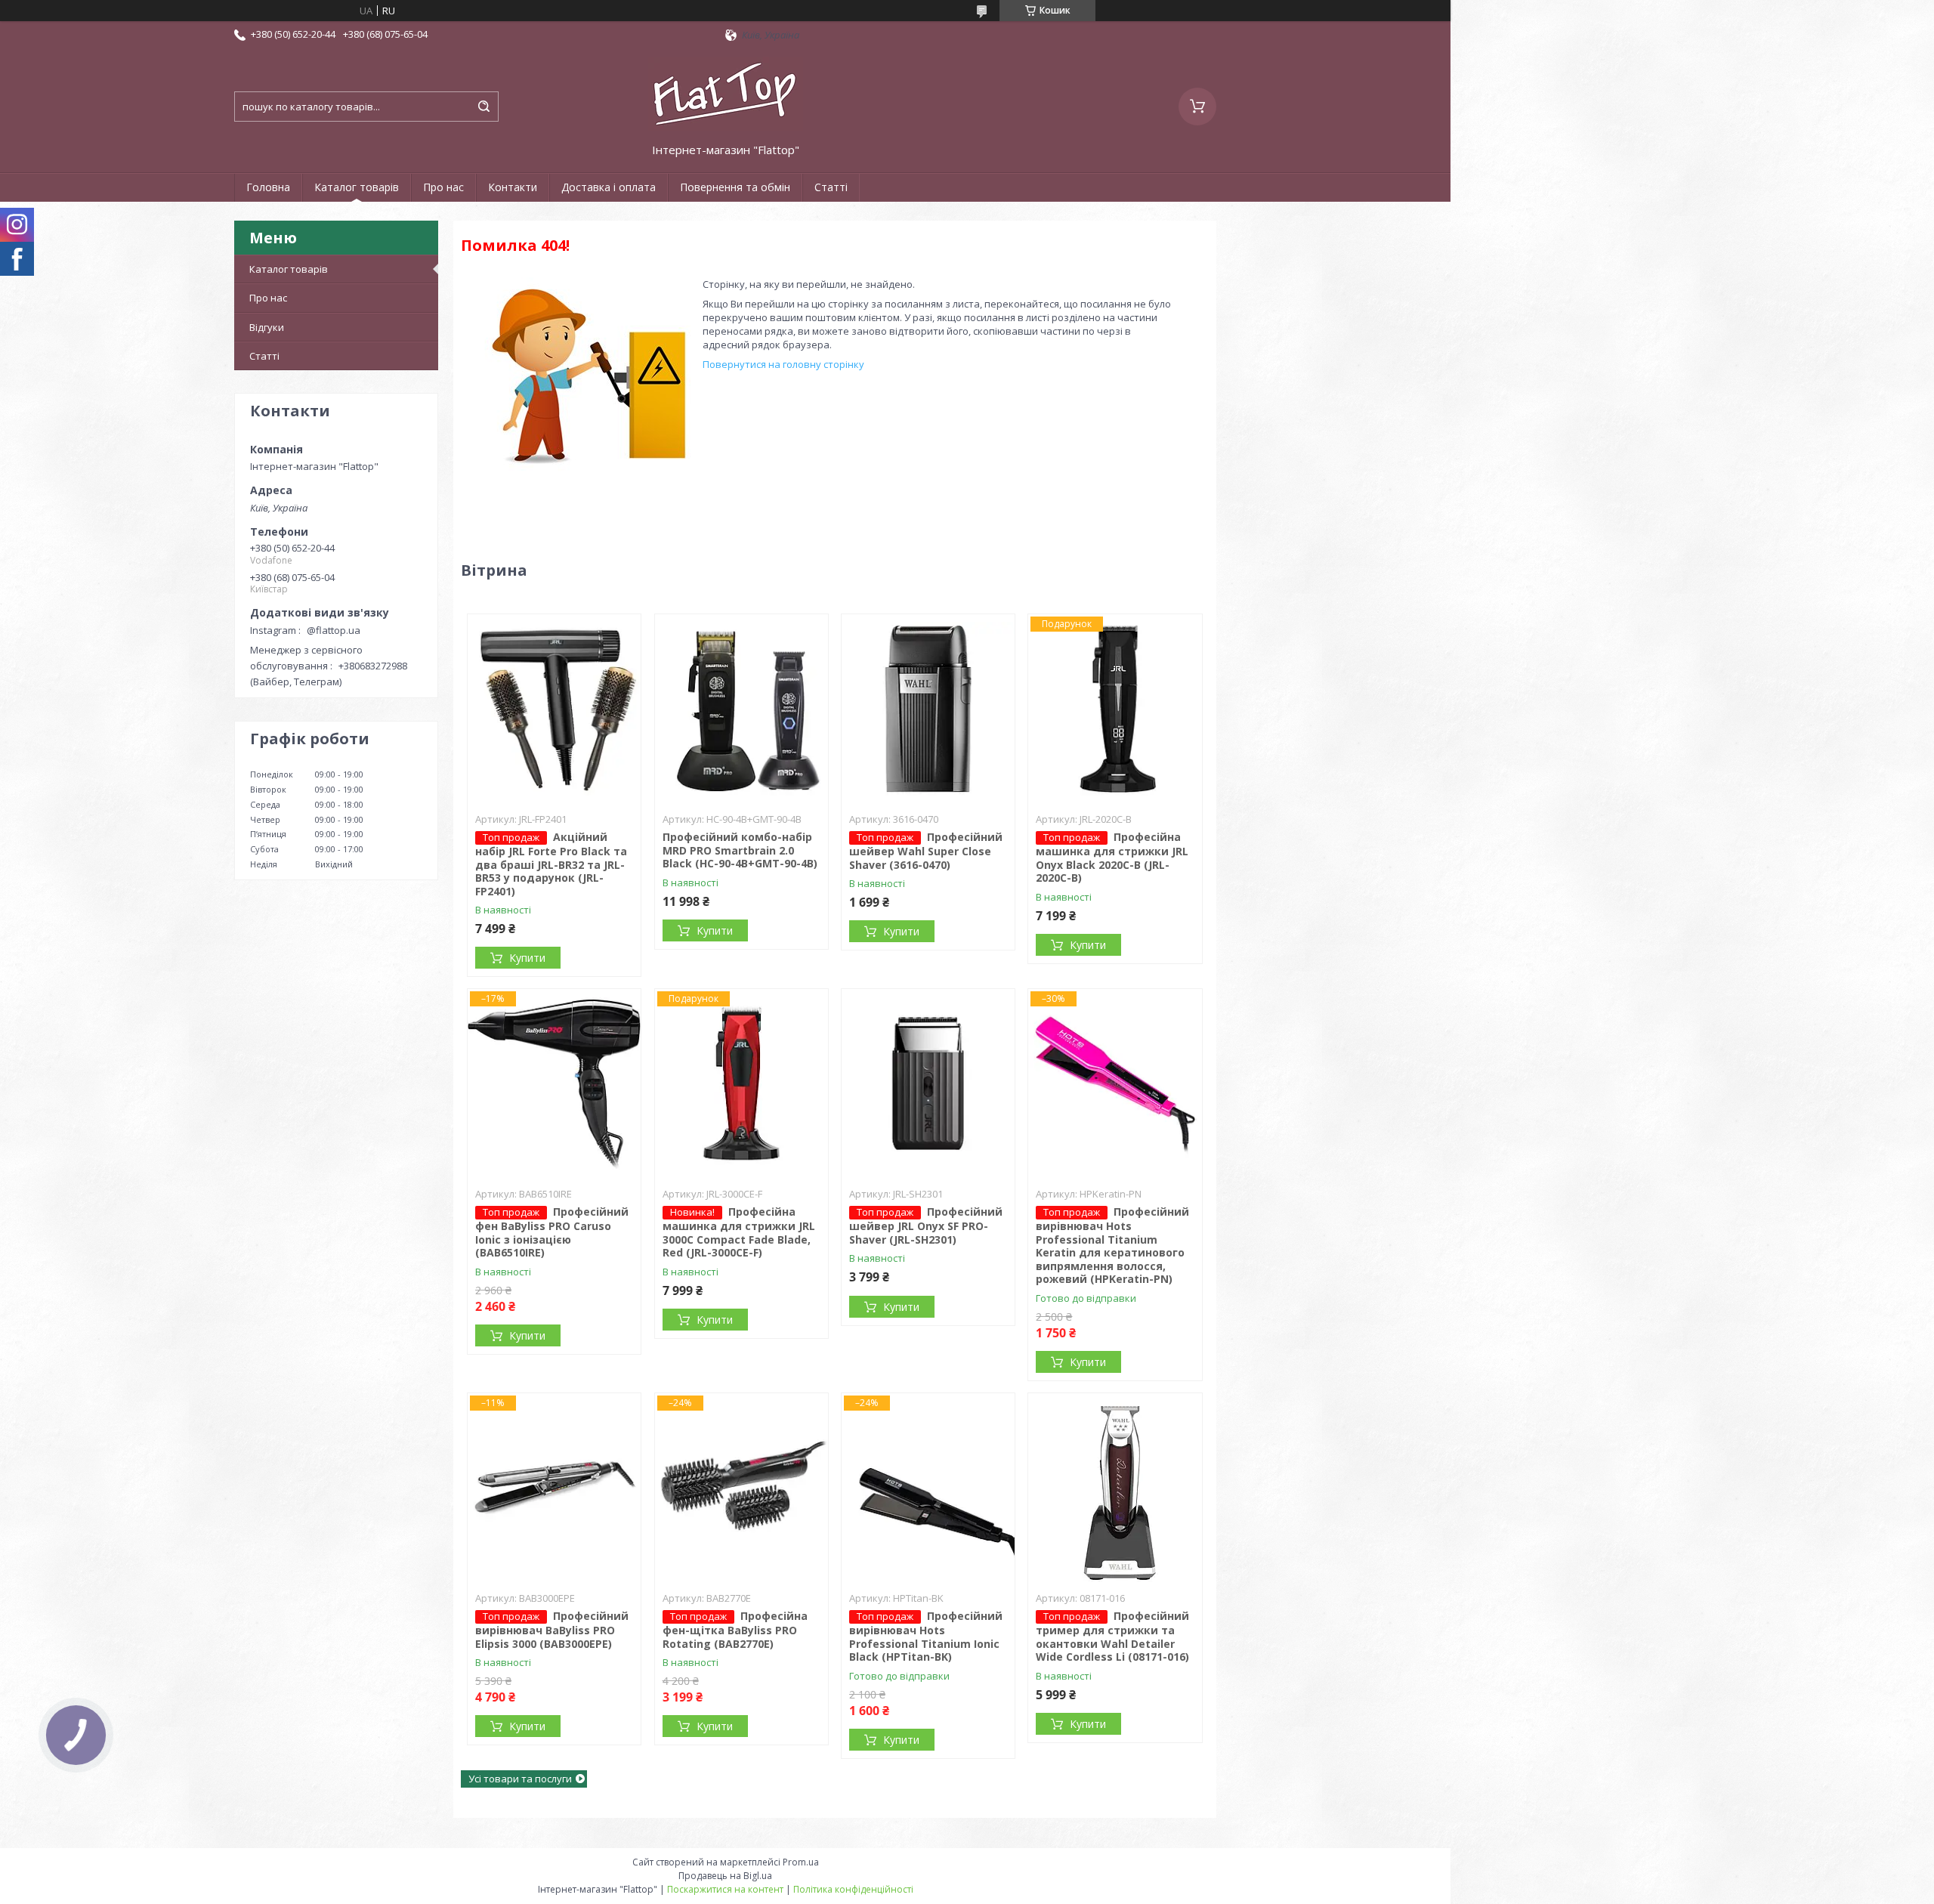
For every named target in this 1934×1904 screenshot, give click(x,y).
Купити (527, 958)
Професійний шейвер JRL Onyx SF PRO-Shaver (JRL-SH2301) (926, 1226)
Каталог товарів (357, 187)
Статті (831, 187)
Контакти (513, 187)
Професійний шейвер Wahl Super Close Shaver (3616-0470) (926, 851)
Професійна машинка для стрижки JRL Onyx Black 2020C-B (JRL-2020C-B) (1112, 857)
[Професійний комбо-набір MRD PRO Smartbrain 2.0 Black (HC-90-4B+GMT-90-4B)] (741, 709)
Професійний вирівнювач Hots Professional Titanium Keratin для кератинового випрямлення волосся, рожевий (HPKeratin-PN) (1112, 1245)
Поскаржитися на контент (725, 1889)
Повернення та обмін (735, 187)
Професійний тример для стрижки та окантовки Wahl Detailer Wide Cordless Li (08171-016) (1112, 1636)
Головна (268, 187)
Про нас (443, 187)
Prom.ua (801, 1862)
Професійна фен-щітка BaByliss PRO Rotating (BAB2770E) (735, 1630)
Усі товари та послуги (520, 1779)
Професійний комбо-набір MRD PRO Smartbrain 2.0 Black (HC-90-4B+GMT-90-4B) (740, 850)
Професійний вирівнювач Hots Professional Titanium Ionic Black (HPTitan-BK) (926, 1636)
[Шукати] (483, 107)
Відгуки (267, 327)
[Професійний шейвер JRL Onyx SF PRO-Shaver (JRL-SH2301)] (928, 1083)
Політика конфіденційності (853, 1889)
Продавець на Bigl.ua (725, 1876)
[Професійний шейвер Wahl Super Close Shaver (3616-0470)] (928, 709)
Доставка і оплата (609, 187)
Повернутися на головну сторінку (783, 364)
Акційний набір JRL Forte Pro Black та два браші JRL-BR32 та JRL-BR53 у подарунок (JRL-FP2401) (551, 864)
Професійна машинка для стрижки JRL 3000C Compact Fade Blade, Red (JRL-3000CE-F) (739, 1232)
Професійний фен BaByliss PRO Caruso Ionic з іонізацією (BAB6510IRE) (552, 1232)
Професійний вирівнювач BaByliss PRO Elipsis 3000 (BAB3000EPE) (552, 1630)
